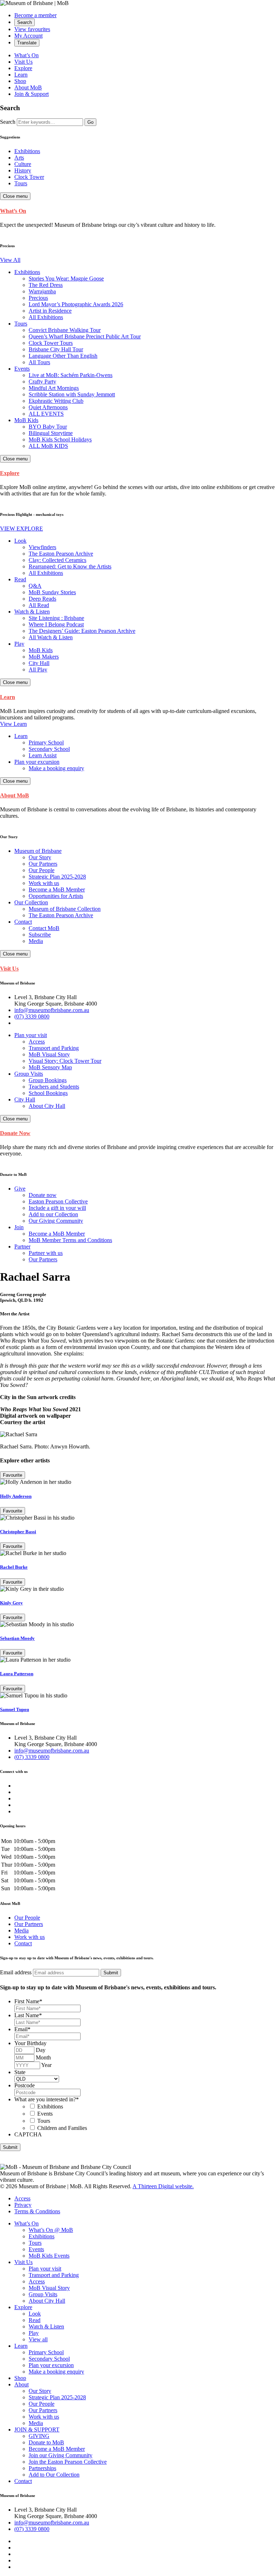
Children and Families (62, 2128)
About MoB (28, 87)
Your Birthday (30, 2043)
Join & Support (32, 94)
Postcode (25, 2085)
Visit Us (23, 62)
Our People (27, 1918)
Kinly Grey (11, 1603)
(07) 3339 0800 (32, 1016)
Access (22, 2198)
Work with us (30, 1937)
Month (43, 2057)
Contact (23, 1943)
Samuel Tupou (15, 1709)
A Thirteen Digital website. (163, 2186)
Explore (23, 68)
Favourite (13, 1475)
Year (46, 2065)
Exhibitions (27, 151)
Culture (23, 164)
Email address (16, 1972)
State (20, 2072)
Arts (19, 158)
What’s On (26, 55)
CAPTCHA (28, 2134)
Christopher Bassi (18, 1532)
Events (45, 2114)
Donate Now (15, 1133)
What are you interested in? (47, 2099)
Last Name (28, 2015)
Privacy (23, 2205)
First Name (28, 2001)
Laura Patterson (17, 1674)
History (23, 170)
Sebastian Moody (17, 1638)
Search (8, 122)
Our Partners (29, 1924)
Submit (10, 2147)
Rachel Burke (14, 1567)
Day (41, 2050)
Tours (21, 183)
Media (21, 1930)
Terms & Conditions (37, 2211)
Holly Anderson (16, 1496)
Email (22, 2029)
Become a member (35, 15)
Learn (21, 75)
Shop (20, 81)
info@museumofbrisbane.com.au (52, 1010)
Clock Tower (29, 177)
